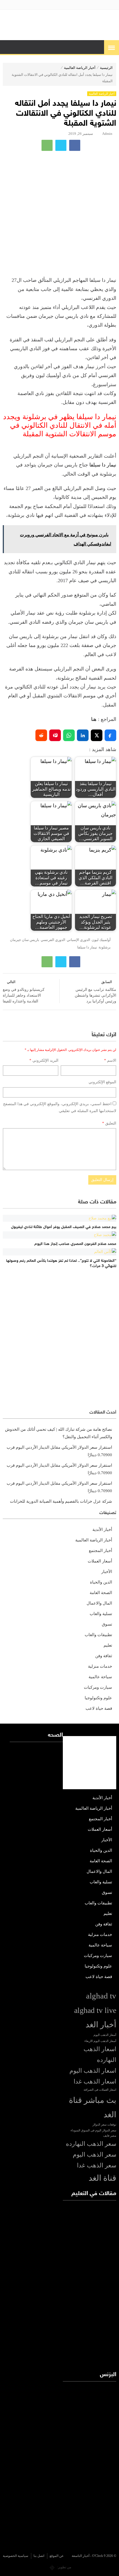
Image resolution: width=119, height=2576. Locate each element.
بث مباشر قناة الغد (93, 2107)
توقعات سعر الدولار (104, 2125)
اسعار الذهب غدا (95, 2082)
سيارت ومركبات (98, 1687)
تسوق (107, 1624)
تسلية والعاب (101, 1614)
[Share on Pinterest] (55, 735)
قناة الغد (102, 2178)
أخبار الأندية (102, 1530)
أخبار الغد (101, 2025)
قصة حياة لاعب (99, 1708)
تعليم (108, 1645)
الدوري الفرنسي (53, 940)
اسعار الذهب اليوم (93, 2071)
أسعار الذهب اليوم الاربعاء (100, 2041)
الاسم (110, 1060)
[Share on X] (97, 735)
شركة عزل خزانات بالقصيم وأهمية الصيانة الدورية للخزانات (61, 1501)
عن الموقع (57, 2556)
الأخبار (107, 1572)
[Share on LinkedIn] (83, 735)
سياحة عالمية (100, 1677)
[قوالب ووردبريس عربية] (52, 2567)
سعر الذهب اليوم (95, 2155)
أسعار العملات (100, 1561)
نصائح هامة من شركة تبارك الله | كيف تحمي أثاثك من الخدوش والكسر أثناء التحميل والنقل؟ (59, 1433)
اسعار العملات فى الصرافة (100, 2090)
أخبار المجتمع (100, 1551)
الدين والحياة (101, 1582)
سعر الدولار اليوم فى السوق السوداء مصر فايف (93, 2133)
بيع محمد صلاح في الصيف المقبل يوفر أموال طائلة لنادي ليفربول (64, 1227)
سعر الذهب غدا (97, 2165)
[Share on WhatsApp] (69, 735)
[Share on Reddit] (41, 735)
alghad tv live (95, 2010)
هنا (94, 719)
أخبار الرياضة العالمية (80, 68)
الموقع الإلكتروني (102, 1082)
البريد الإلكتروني (44, 1060)
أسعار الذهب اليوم (105, 2035)
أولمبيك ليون (101, 940)
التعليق (109, 1123)
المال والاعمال (99, 1603)
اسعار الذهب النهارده (100, 2055)
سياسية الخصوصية (15, 2556)
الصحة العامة (101, 1593)
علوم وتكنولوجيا (98, 1698)
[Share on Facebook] (110, 735)
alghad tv (101, 1996)
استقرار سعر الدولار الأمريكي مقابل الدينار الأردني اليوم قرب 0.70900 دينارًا (59, 1451)
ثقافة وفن (104, 1656)
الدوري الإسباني (78, 940)
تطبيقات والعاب (98, 1635)
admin (107, 134)
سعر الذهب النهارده (91, 2144)
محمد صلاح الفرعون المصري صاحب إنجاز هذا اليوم (75, 1244)
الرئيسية (106, 68)
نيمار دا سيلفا (103, 465)
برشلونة (105, 947)
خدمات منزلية (100, 1666)
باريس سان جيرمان (25, 940)
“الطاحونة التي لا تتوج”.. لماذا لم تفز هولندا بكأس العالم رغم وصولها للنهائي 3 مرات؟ (61, 1264)
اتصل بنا (39, 2556)
